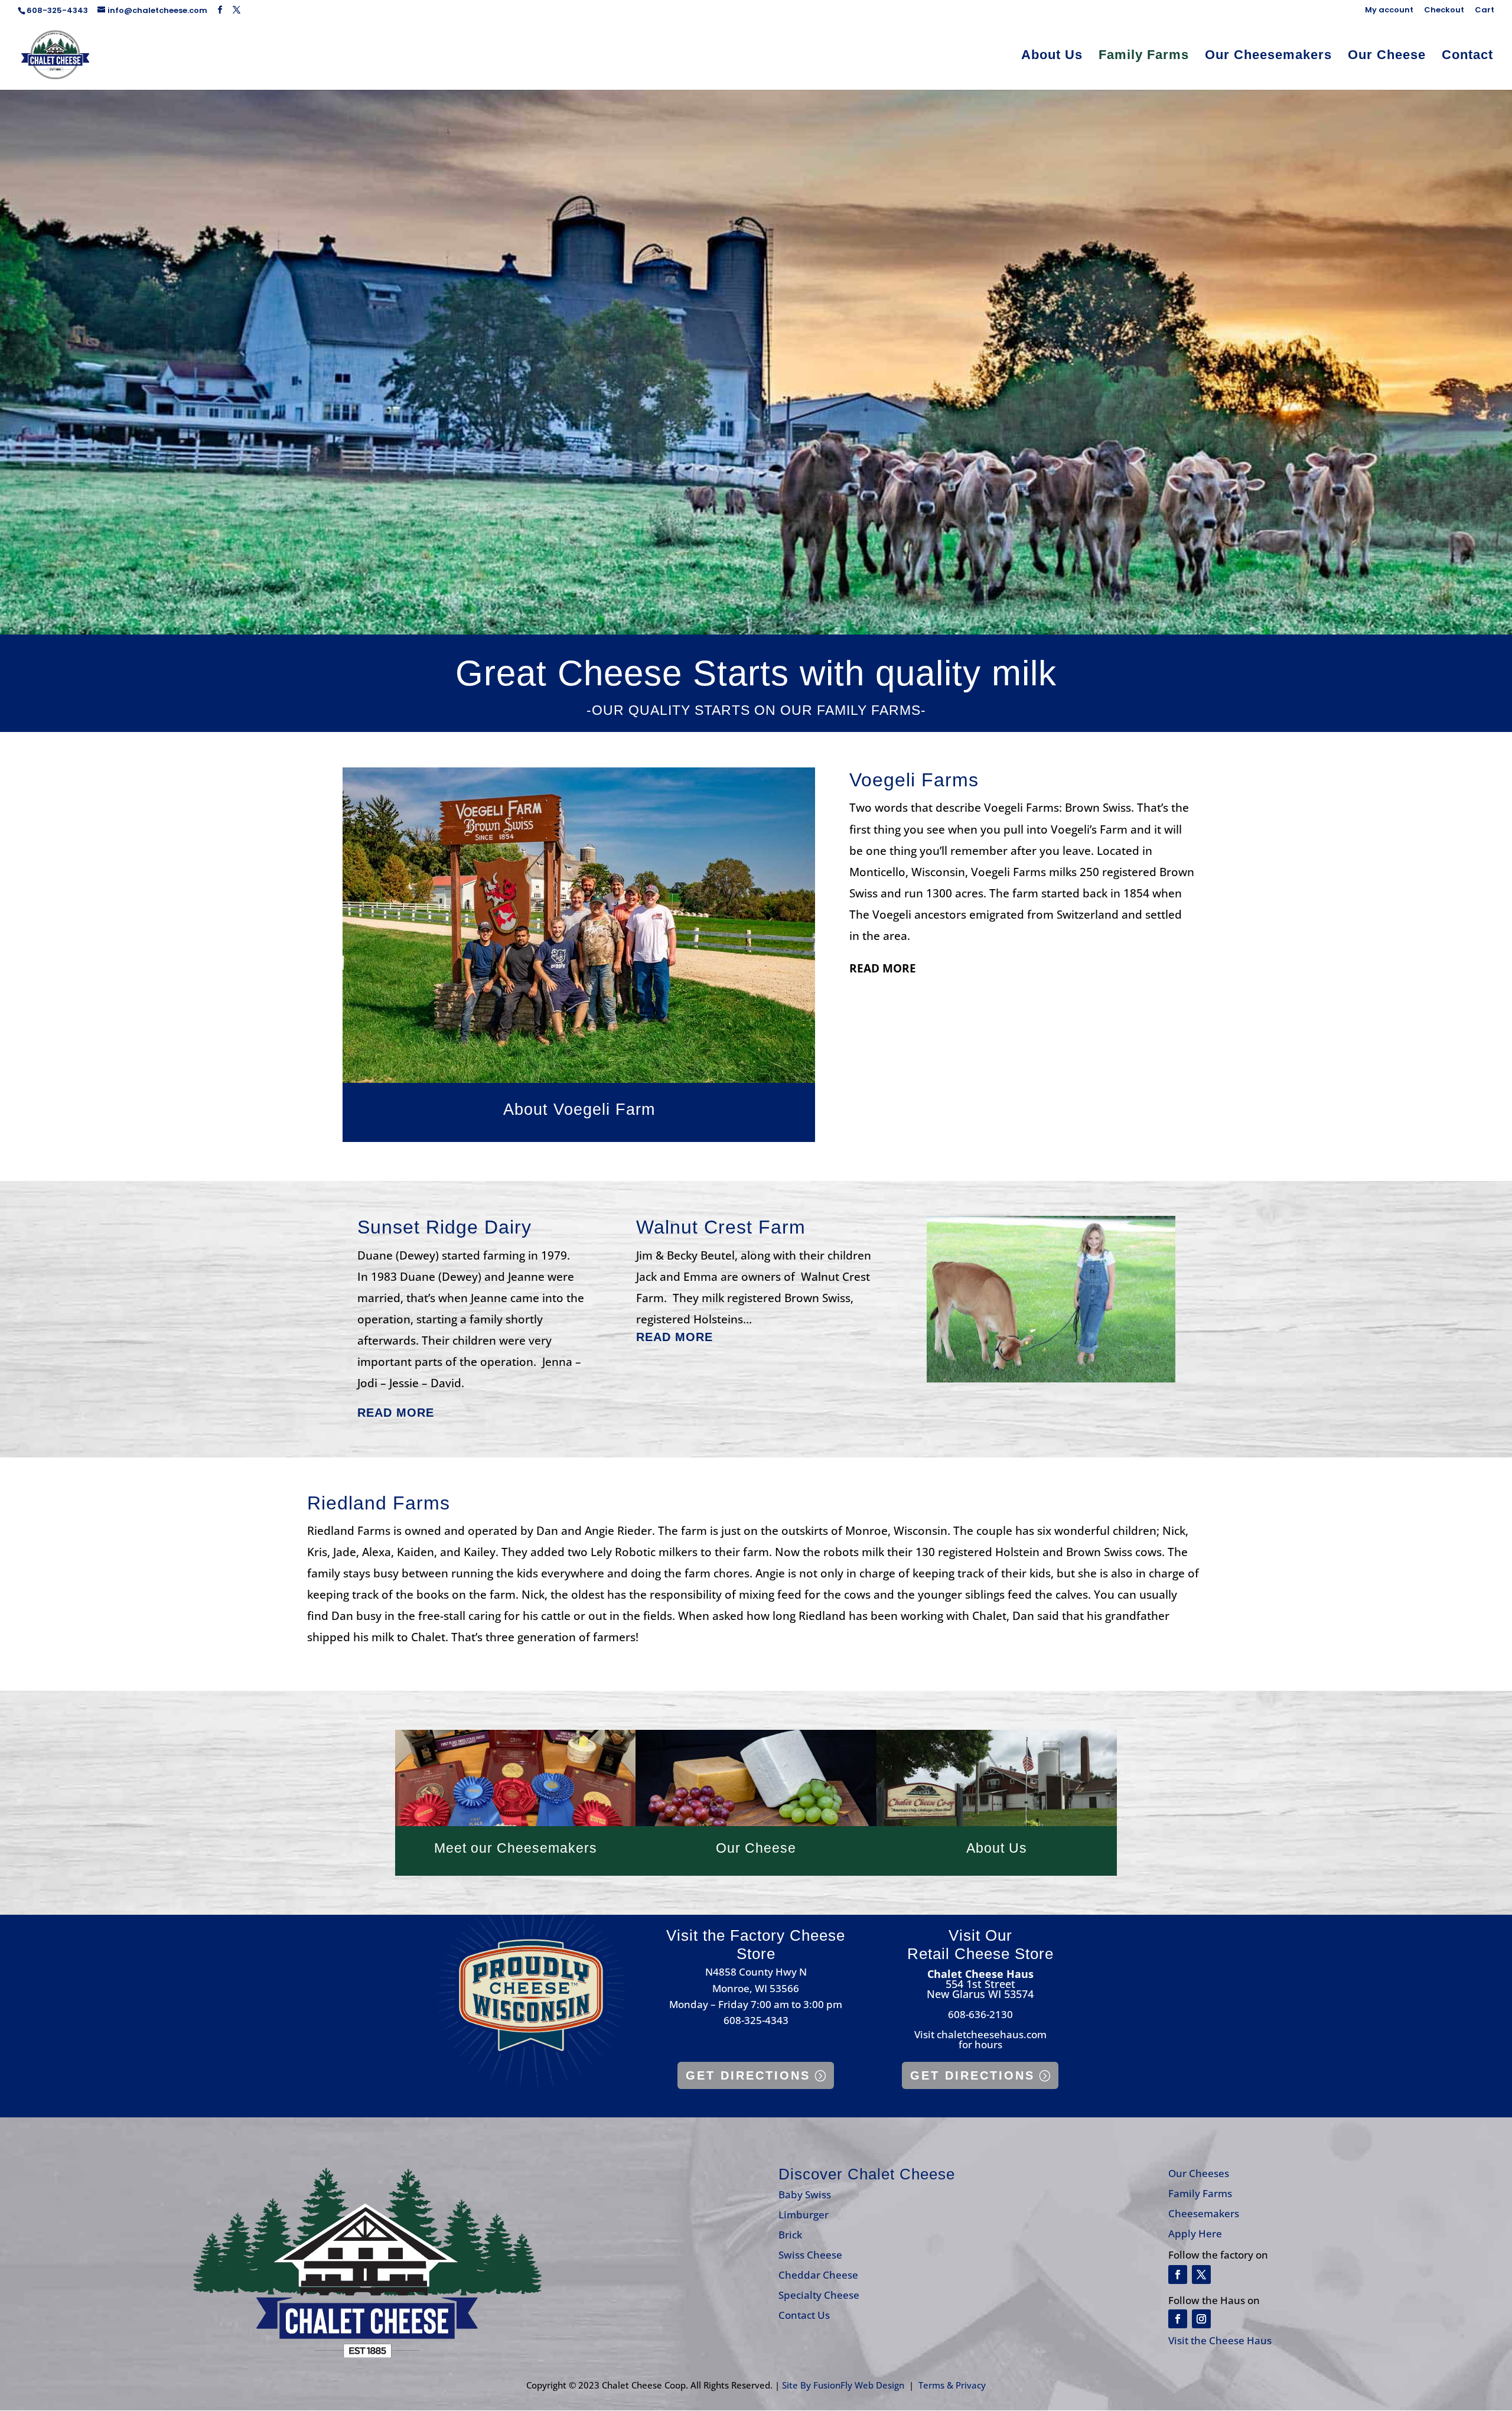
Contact (1467, 56)
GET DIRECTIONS (748, 2075)
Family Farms (1144, 56)
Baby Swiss (805, 2194)
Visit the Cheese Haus (1220, 2340)
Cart (1485, 11)
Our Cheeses (1199, 2173)
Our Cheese (1387, 56)
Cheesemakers (1204, 2213)
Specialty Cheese (819, 2295)
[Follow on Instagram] (1201, 2319)
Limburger (804, 2215)
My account (1389, 11)
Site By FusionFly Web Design (843, 2385)
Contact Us (804, 2315)
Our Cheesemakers (1268, 56)
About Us (1052, 56)
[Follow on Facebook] (1178, 2275)
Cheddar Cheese (818, 2275)
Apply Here (1195, 2233)
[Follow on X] (1201, 2275)
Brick (790, 2235)
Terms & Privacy (952, 2385)
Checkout (1444, 11)
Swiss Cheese (810, 2255)
